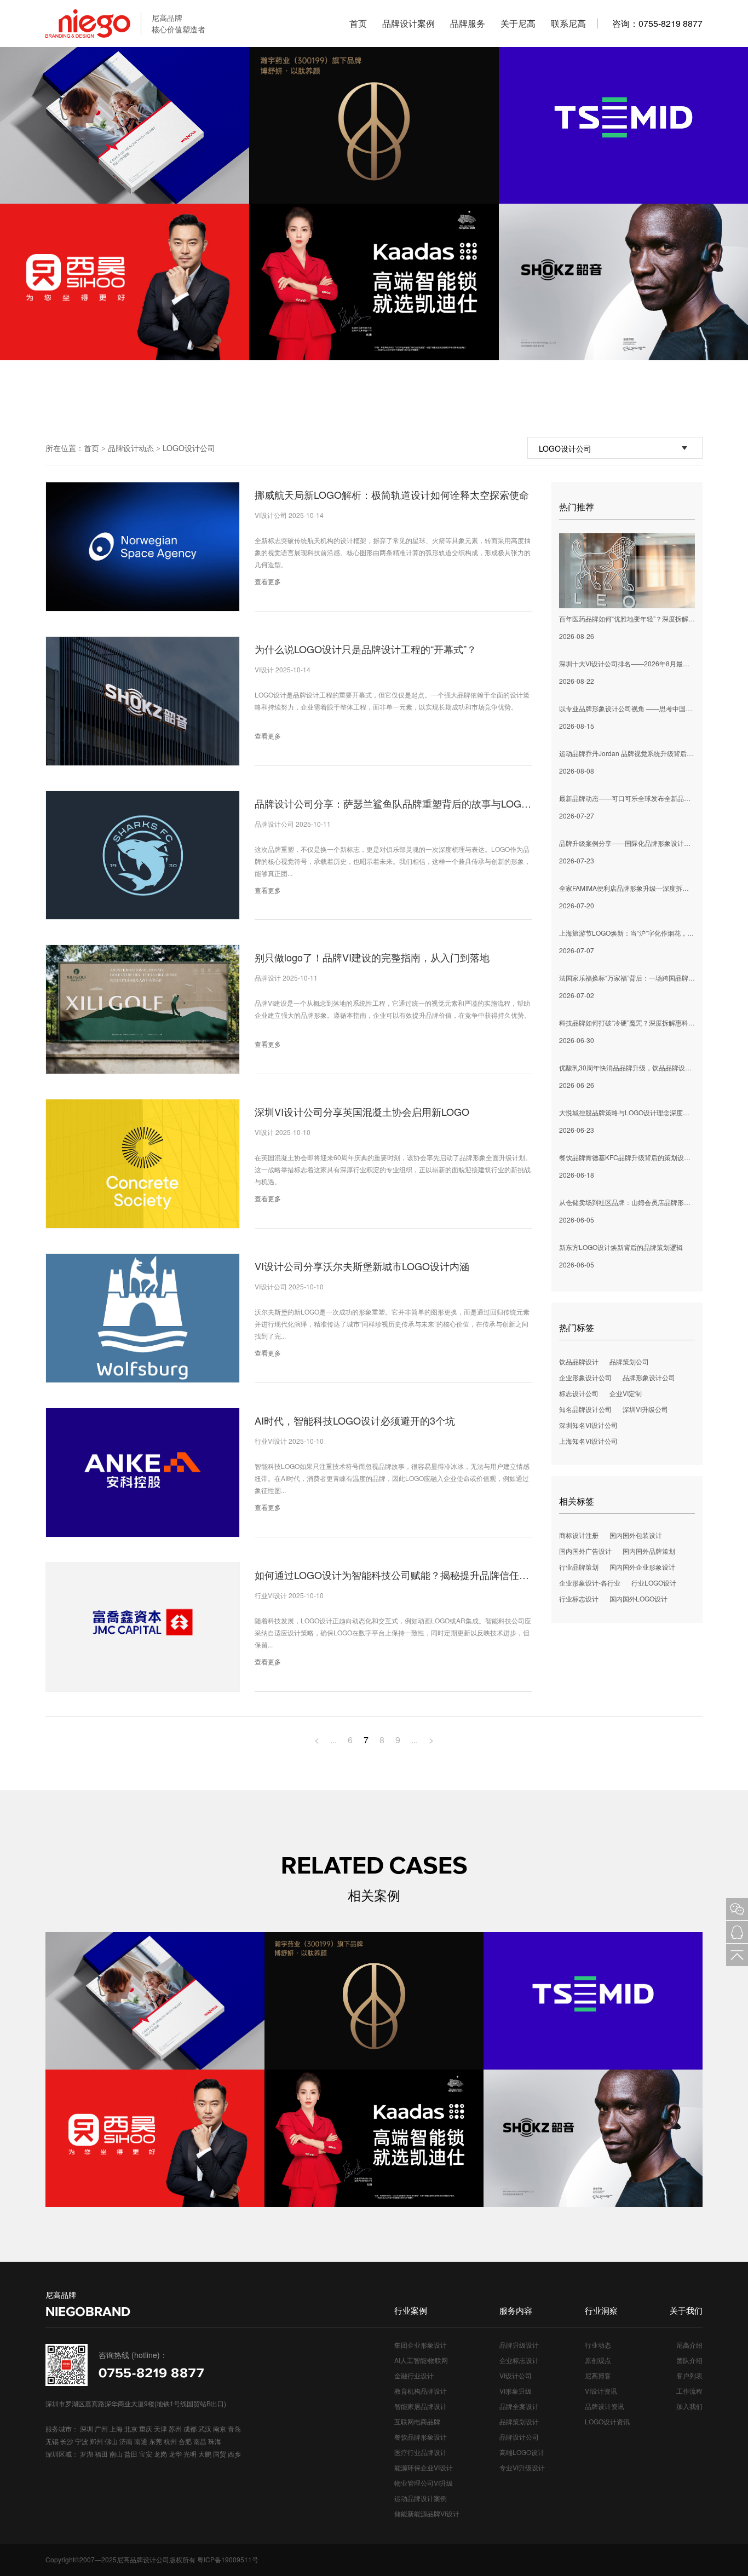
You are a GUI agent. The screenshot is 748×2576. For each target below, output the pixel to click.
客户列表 (689, 2375)
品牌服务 (468, 23)
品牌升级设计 (519, 2345)
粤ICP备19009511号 (228, 2559)
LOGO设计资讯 (607, 2421)
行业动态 (598, 2345)
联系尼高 (568, 23)
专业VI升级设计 (522, 2467)
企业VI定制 (626, 1393)
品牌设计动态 (131, 448)
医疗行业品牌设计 (421, 2452)
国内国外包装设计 (636, 1535)
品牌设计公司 (519, 2437)
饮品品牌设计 (579, 1361)
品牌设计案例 (408, 23)
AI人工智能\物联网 (421, 2360)
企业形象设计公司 (585, 1377)
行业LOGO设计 (654, 1583)
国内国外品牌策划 (649, 1551)
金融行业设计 (414, 2375)
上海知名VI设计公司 (588, 1441)
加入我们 (689, 2406)
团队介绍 (689, 2360)
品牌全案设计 (519, 2406)
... (333, 1740)
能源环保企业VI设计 (424, 2467)
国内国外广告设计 (585, 1551)
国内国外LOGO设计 (638, 1598)
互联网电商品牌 (417, 2421)
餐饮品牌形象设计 (421, 2437)
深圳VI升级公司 (645, 1409)
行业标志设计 (579, 1598)
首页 (358, 23)
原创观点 (598, 2360)
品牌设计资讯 (605, 2406)
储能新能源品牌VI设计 (427, 2513)
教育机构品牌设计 (421, 2391)
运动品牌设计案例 (421, 2498)
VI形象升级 (516, 2391)
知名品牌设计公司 (585, 1409)
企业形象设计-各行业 (590, 1583)
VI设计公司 (516, 2375)
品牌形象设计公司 (649, 1377)
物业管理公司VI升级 (424, 2483)
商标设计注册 (579, 1535)
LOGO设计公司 (189, 448)
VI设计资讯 (601, 2391)
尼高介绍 (689, 2345)
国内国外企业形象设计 (642, 1567)
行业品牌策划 (579, 1567)
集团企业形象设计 (421, 2345)
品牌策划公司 (629, 1361)
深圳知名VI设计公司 (588, 1425)
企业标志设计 (519, 2360)
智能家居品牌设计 (421, 2406)
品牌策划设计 (519, 2421)
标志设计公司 (579, 1393)
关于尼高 (518, 23)
